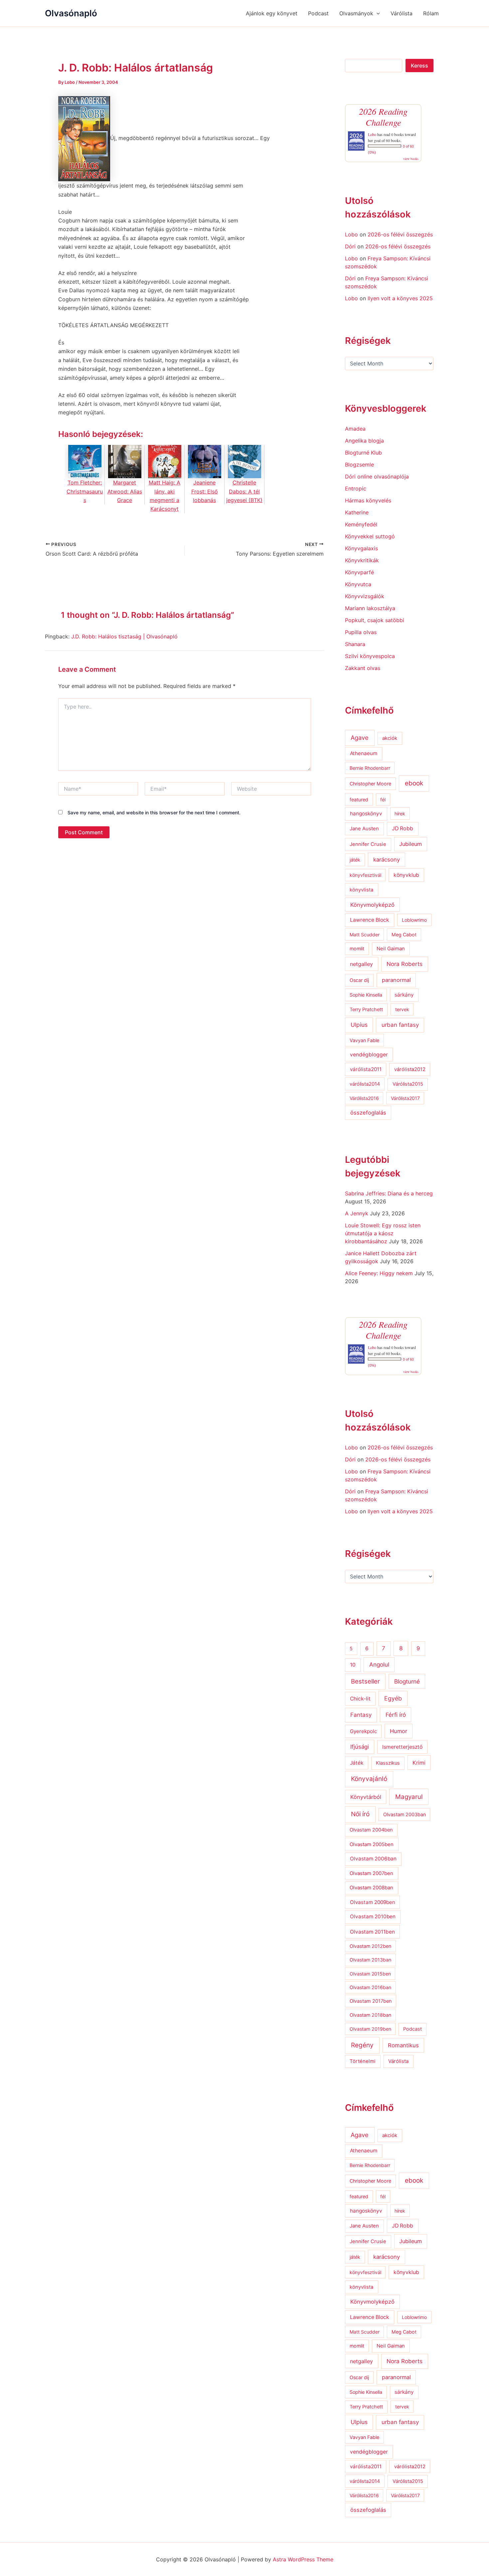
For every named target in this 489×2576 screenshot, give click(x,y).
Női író (360, 1814)
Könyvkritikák (362, 560)
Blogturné (407, 1681)
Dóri (350, 246)
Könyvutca (358, 584)
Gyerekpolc (363, 1731)
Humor (399, 1731)
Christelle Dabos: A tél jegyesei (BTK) (244, 491)
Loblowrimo (414, 920)
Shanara (355, 644)
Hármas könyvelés (368, 500)
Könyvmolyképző (372, 905)
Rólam (431, 13)
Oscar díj (359, 980)
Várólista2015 (408, 1084)
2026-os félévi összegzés (400, 234)
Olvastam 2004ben (371, 1830)
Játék (357, 1763)
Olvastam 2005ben (372, 1844)
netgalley (361, 964)
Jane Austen (364, 829)
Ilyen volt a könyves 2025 (400, 298)
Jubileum (410, 844)
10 (353, 1665)
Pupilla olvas (361, 632)
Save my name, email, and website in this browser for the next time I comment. (154, 813)
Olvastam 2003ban (405, 1814)
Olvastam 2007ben (371, 1873)
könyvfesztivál (365, 875)
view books (411, 159)
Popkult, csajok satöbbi (375, 620)
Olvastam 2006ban (373, 1859)
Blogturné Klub (363, 453)
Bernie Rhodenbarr (370, 768)
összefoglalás (368, 1113)
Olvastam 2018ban (370, 2015)
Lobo (372, 134)
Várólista (402, 13)
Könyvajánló (369, 1779)
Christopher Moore (370, 784)
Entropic (356, 488)
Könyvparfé (359, 572)
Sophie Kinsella (366, 995)
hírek (400, 813)
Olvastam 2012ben (370, 1946)
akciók (390, 738)
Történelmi (363, 2061)
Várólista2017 (405, 1098)
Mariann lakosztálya (370, 608)
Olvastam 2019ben (370, 2029)
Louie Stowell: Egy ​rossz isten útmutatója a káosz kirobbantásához (383, 1233)
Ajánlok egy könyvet (272, 13)
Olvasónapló (71, 13)
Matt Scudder (365, 935)
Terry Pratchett (366, 1010)
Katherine (357, 512)
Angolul (379, 1664)
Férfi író (396, 1715)
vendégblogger (369, 1055)
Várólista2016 (364, 1098)
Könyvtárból (366, 1797)
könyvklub (406, 875)
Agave (360, 738)
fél (383, 800)
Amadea (355, 429)
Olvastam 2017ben (371, 2001)
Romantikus (403, 2045)
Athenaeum (364, 753)
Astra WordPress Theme (303, 2559)
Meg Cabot (404, 935)
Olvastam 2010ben (373, 1916)
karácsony (387, 860)
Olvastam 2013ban (370, 1960)
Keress (419, 66)
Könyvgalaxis (361, 548)
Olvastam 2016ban (370, 1987)
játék (355, 860)
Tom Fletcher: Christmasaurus (85, 491)
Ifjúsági (360, 1747)
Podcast (318, 13)
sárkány (404, 995)
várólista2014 (365, 1084)
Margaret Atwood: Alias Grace (125, 491)
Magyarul (409, 1797)
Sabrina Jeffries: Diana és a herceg (389, 1193)
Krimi (419, 1763)
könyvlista (361, 890)
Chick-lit (360, 1699)
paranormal (396, 980)
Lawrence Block (370, 920)
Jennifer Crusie (368, 844)
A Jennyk (357, 1213)
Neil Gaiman (391, 949)
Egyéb (393, 1698)
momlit (357, 949)
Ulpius (359, 1025)
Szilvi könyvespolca (370, 656)
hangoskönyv (366, 813)
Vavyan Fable (364, 1040)
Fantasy (361, 1715)
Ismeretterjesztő (402, 1747)
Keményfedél (361, 524)
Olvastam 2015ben (370, 1974)
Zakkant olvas (363, 668)
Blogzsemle (359, 465)
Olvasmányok (356, 13)
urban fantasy (400, 1025)
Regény (362, 2045)
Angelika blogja (364, 441)
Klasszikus (388, 1763)
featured (359, 800)
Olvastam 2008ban (371, 1888)
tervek (402, 1009)
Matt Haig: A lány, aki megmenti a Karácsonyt (164, 496)
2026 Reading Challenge (383, 117)
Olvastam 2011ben (372, 1932)
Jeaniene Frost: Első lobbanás (205, 491)
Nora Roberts (405, 964)
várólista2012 (410, 1069)
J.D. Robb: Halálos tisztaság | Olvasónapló (124, 636)
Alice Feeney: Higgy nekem (379, 1273)
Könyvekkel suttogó (370, 536)
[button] (377, 13)
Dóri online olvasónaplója (377, 476)
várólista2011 (366, 1069)
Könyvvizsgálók (365, 596)
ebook (414, 783)
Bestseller (365, 1681)
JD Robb (403, 828)
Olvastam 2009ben (373, 1902)
